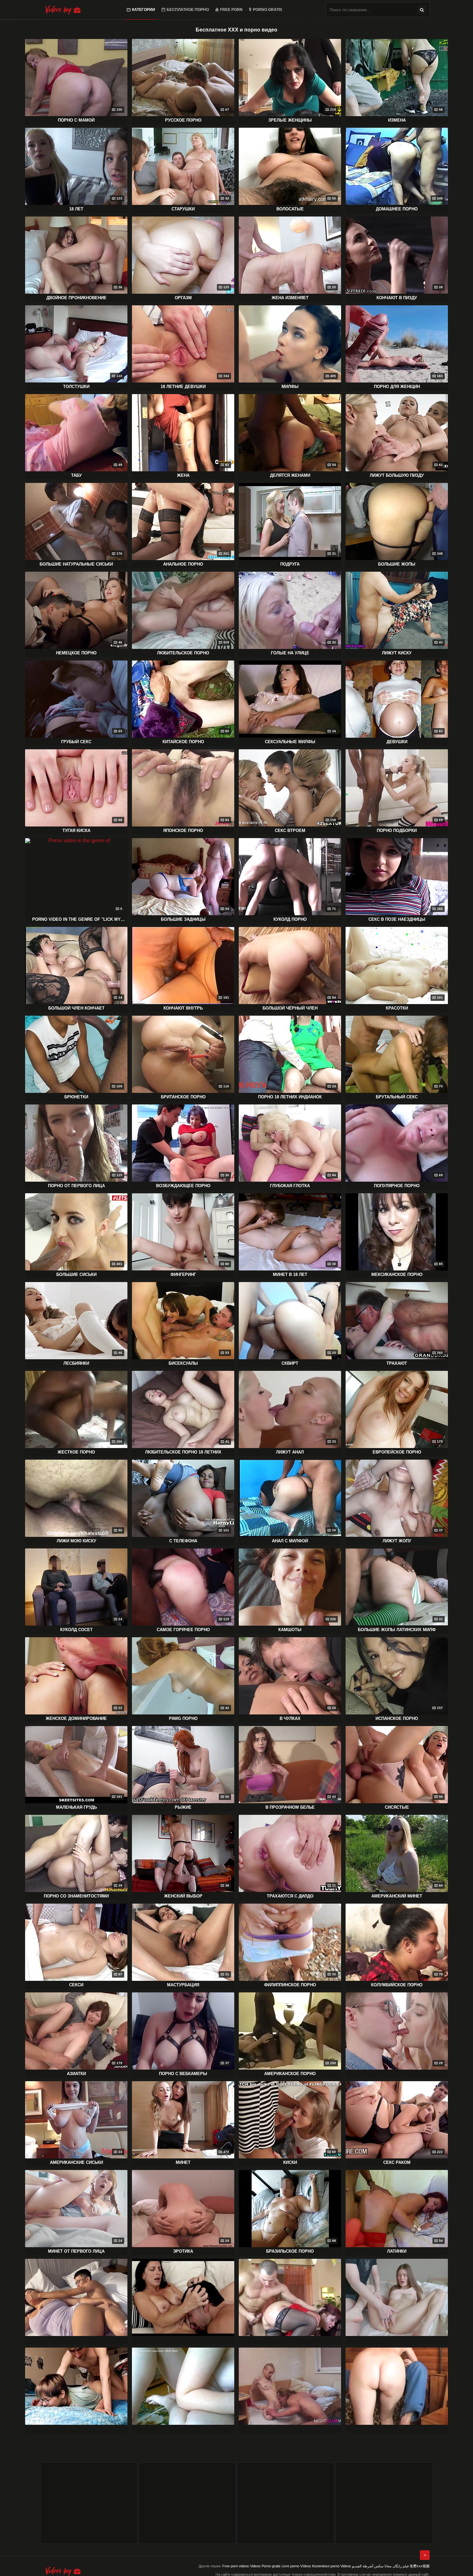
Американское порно (290, 2074)
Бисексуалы (183, 1363)
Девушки (397, 742)
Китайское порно (183, 742)
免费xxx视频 (420, 2566)
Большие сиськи (76, 1274)
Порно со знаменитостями (76, 1896)
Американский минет (397, 1896)
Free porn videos (236, 2566)
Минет (183, 2162)
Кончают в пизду (397, 298)
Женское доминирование (76, 1718)
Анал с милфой (290, 1541)
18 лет (76, 209)
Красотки (397, 1008)
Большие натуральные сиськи (76, 564)
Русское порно (183, 120)
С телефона (183, 1541)
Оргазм (183, 298)
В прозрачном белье (290, 1807)
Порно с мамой (76, 120)
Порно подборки (397, 831)
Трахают (397, 1363)
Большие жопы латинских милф (397, 1630)
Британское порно (183, 1097)
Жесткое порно (76, 1452)
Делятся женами (290, 475)
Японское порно (183, 831)
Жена (183, 475)
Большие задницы (183, 919)
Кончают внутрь (183, 1008)
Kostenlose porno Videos (332, 2566)
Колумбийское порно (397, 1985)
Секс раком (397, 2162)
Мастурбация (183, 1985)
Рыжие (183, 1807)
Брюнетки (76, 1097)
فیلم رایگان (401, 2566)
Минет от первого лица (76, 2251)
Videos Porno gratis (265, 2566)
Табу (76, 475)
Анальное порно (183, 564)
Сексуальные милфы (290, 742)
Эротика (183, 2251)
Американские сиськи (76, 2162)
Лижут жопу (397, 1541)
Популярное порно (397, 1186)
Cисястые (397, 1807)
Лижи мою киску (76, 1541)
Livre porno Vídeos (296, 2566)
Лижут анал (290, 1452)
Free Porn (231, 10)
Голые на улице (290, 653)
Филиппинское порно (290, 1985)
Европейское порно (397, 1452)
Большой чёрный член (290, 1008)
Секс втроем (290, 831)
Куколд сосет (76, 1630)
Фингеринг (183, 1274)
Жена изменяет (290, 298)
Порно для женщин (397, 387)
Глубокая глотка (290, 1186)
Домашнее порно (397, 209)
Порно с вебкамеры (183, 2074)
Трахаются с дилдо (290, 1896)
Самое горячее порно (183, 1630)
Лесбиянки (76, 1363)
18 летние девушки (183, 387)
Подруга (290, 564)
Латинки (397, 2251)
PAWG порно (183, 1718)
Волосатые (290, 209)
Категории (144, 10)
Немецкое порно (76, 653)
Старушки (183, 209)
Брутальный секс (397, 1097)
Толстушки (76, 387)
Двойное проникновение (76, 298)
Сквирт (290, 1363)
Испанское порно (397, 1718)
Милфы (290, 387)
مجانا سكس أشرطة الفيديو (372, 2566)
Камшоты (290, 1630)
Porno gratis (268, 10)
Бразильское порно (290, 2251)
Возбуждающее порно (183, 1186)
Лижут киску (397, 653)
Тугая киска (76, 831)
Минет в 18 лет (290, 1274)
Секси (76, 1985)
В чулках (290, 1718)
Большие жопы (397, 564)
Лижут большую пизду (397, 475)
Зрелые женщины (290, 120)
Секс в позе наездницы (397, 919)
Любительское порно (183, 653)
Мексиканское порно (397, 1274)
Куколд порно (290, 919)
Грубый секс (76, 742)
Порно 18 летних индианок (290, 1097)
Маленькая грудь (76, 1807)
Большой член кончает (76, 1008)
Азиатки (76, 2074)
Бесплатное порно (188, 10)
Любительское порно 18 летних (183, 1452)
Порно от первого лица (76, 1186)
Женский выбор (183, 1896)
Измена (397, 120)
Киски (290, 2162)
